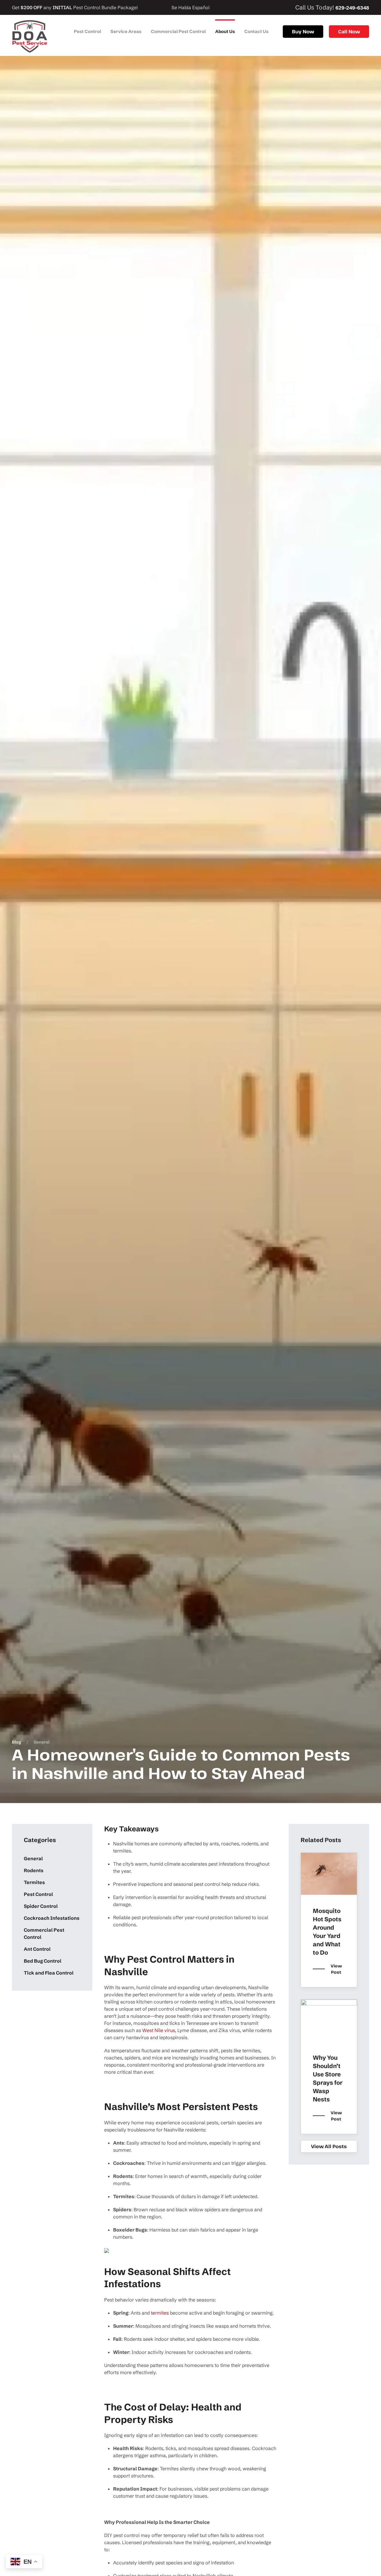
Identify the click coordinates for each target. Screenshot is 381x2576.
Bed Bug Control (43, 1961)
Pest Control (38, 1894)
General (33, 1858)
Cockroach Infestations (52, 1918)
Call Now (349, 32)
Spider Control (41, 1906)
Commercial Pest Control (178, 31)
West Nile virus (159, 2030)
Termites (34, 1882)
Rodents (34, 1870)
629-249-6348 (352, 8)
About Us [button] (225, 31)
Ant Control (37, 1949)
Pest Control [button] (87, 31)
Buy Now (303, 32)
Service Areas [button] (126, 31)
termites (160, 2313)
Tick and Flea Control (49, 1973)
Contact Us (256, 31)
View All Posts (329, 2146)
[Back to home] (30, 36)
